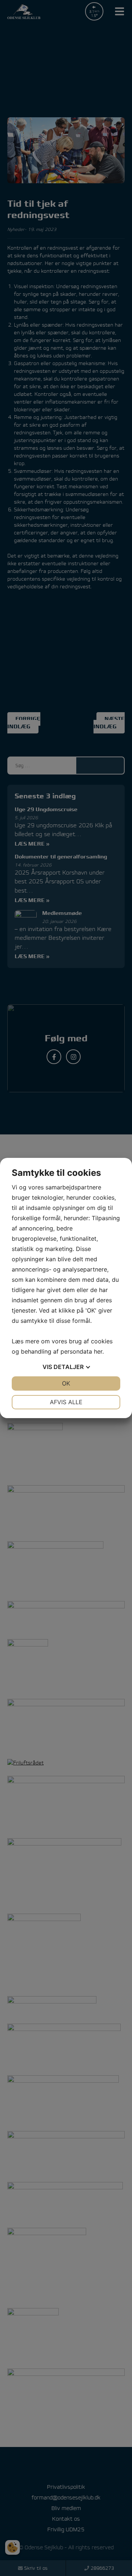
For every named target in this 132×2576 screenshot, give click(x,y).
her (98, 1351)
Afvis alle (66, 1402)
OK (66, 1383)
